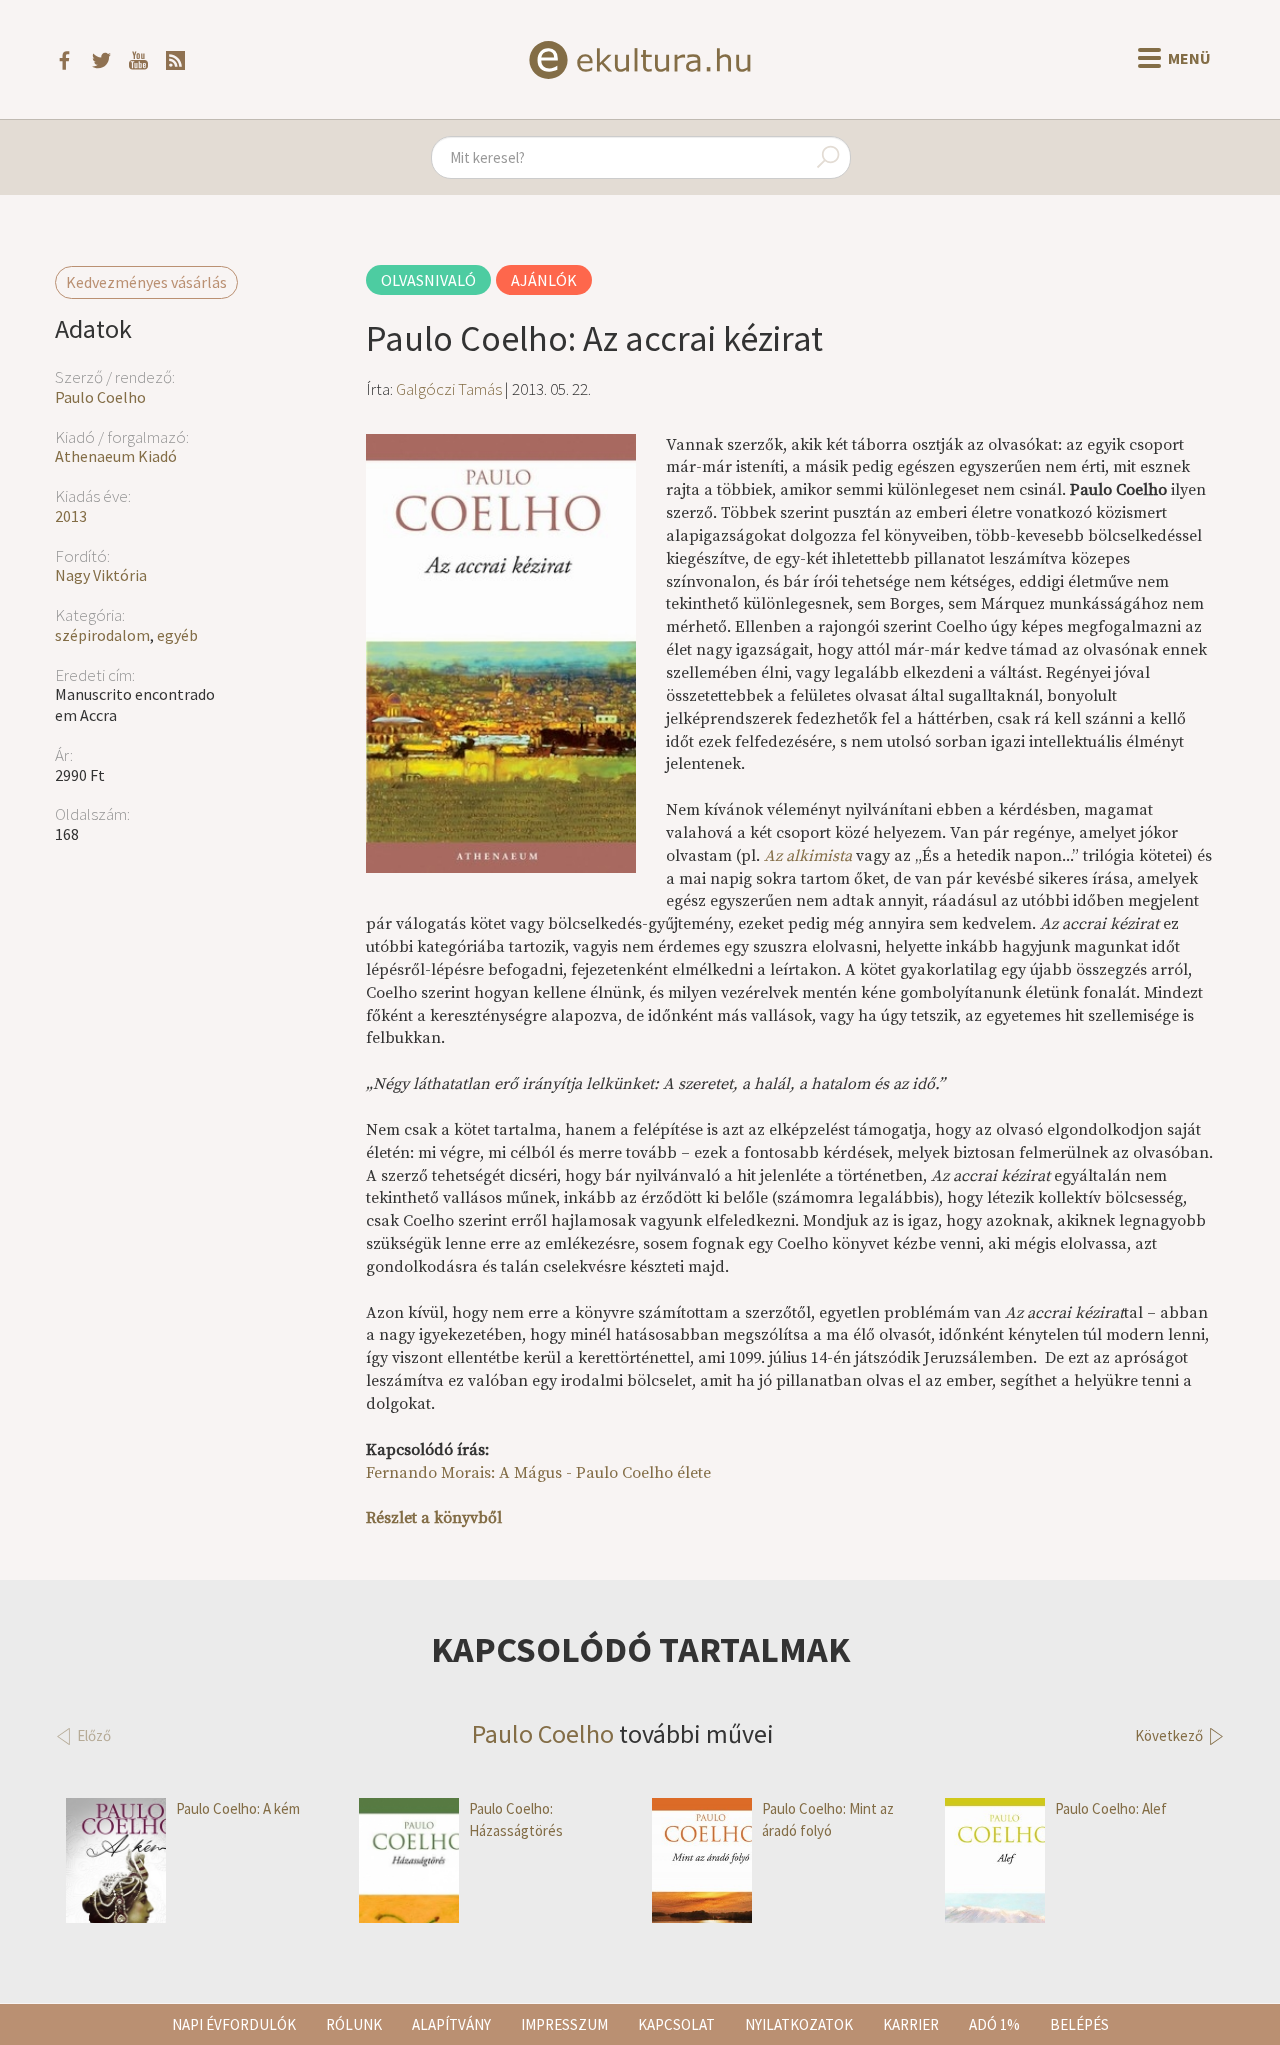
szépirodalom (102, 635)
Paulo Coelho (100, 397)
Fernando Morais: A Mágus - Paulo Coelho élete (538, 1473)
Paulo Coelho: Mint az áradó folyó (828, 1819)
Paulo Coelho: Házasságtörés (516, 1819)
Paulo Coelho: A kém (238, 1808)
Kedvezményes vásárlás (146, 282)
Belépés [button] (1079, 2024)
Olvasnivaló (428, 280)
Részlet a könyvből (434, 1518)
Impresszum (564, 2024)
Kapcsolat (676, 2024)
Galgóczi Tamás (449, 389)
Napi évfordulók (234, 2024)
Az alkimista (808, 856)
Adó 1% (994, 2024)
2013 (71, 516)
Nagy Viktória (101, 575)
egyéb (177, 635)
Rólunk (354, 2024)
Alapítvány (451, 2024)
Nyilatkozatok (799, 2024)
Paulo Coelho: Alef (1111, 1808)
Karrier (911, 2024)
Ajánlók (544, 280)
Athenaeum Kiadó (116, 456)
